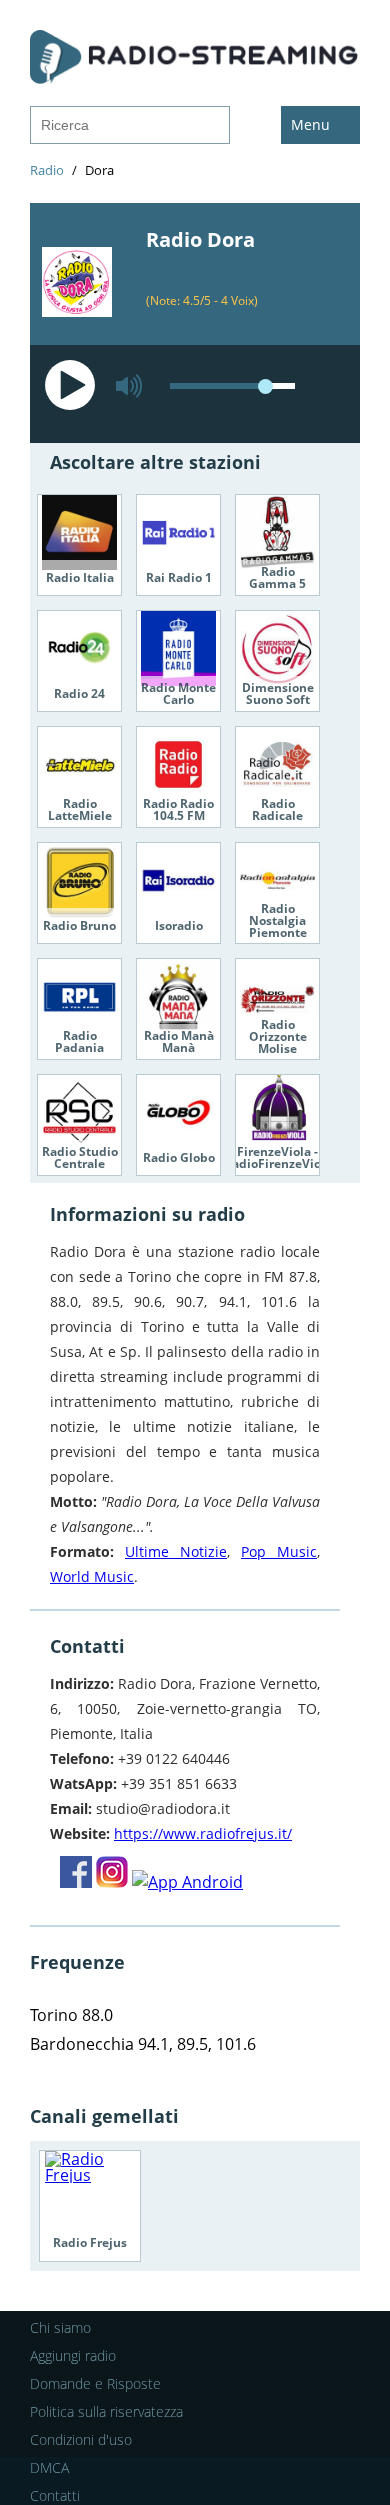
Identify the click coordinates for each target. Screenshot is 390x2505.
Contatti (55, 2495)
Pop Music (279, 1551)
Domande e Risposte (95, 2383)
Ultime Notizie (176, 1551)
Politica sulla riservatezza (106, 2411)
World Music (92, 1576)
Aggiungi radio (73, 2355)
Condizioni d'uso (81, 2439)
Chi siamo (60, 2327)
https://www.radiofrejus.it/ (203, 1833)
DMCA (49, 2467)
